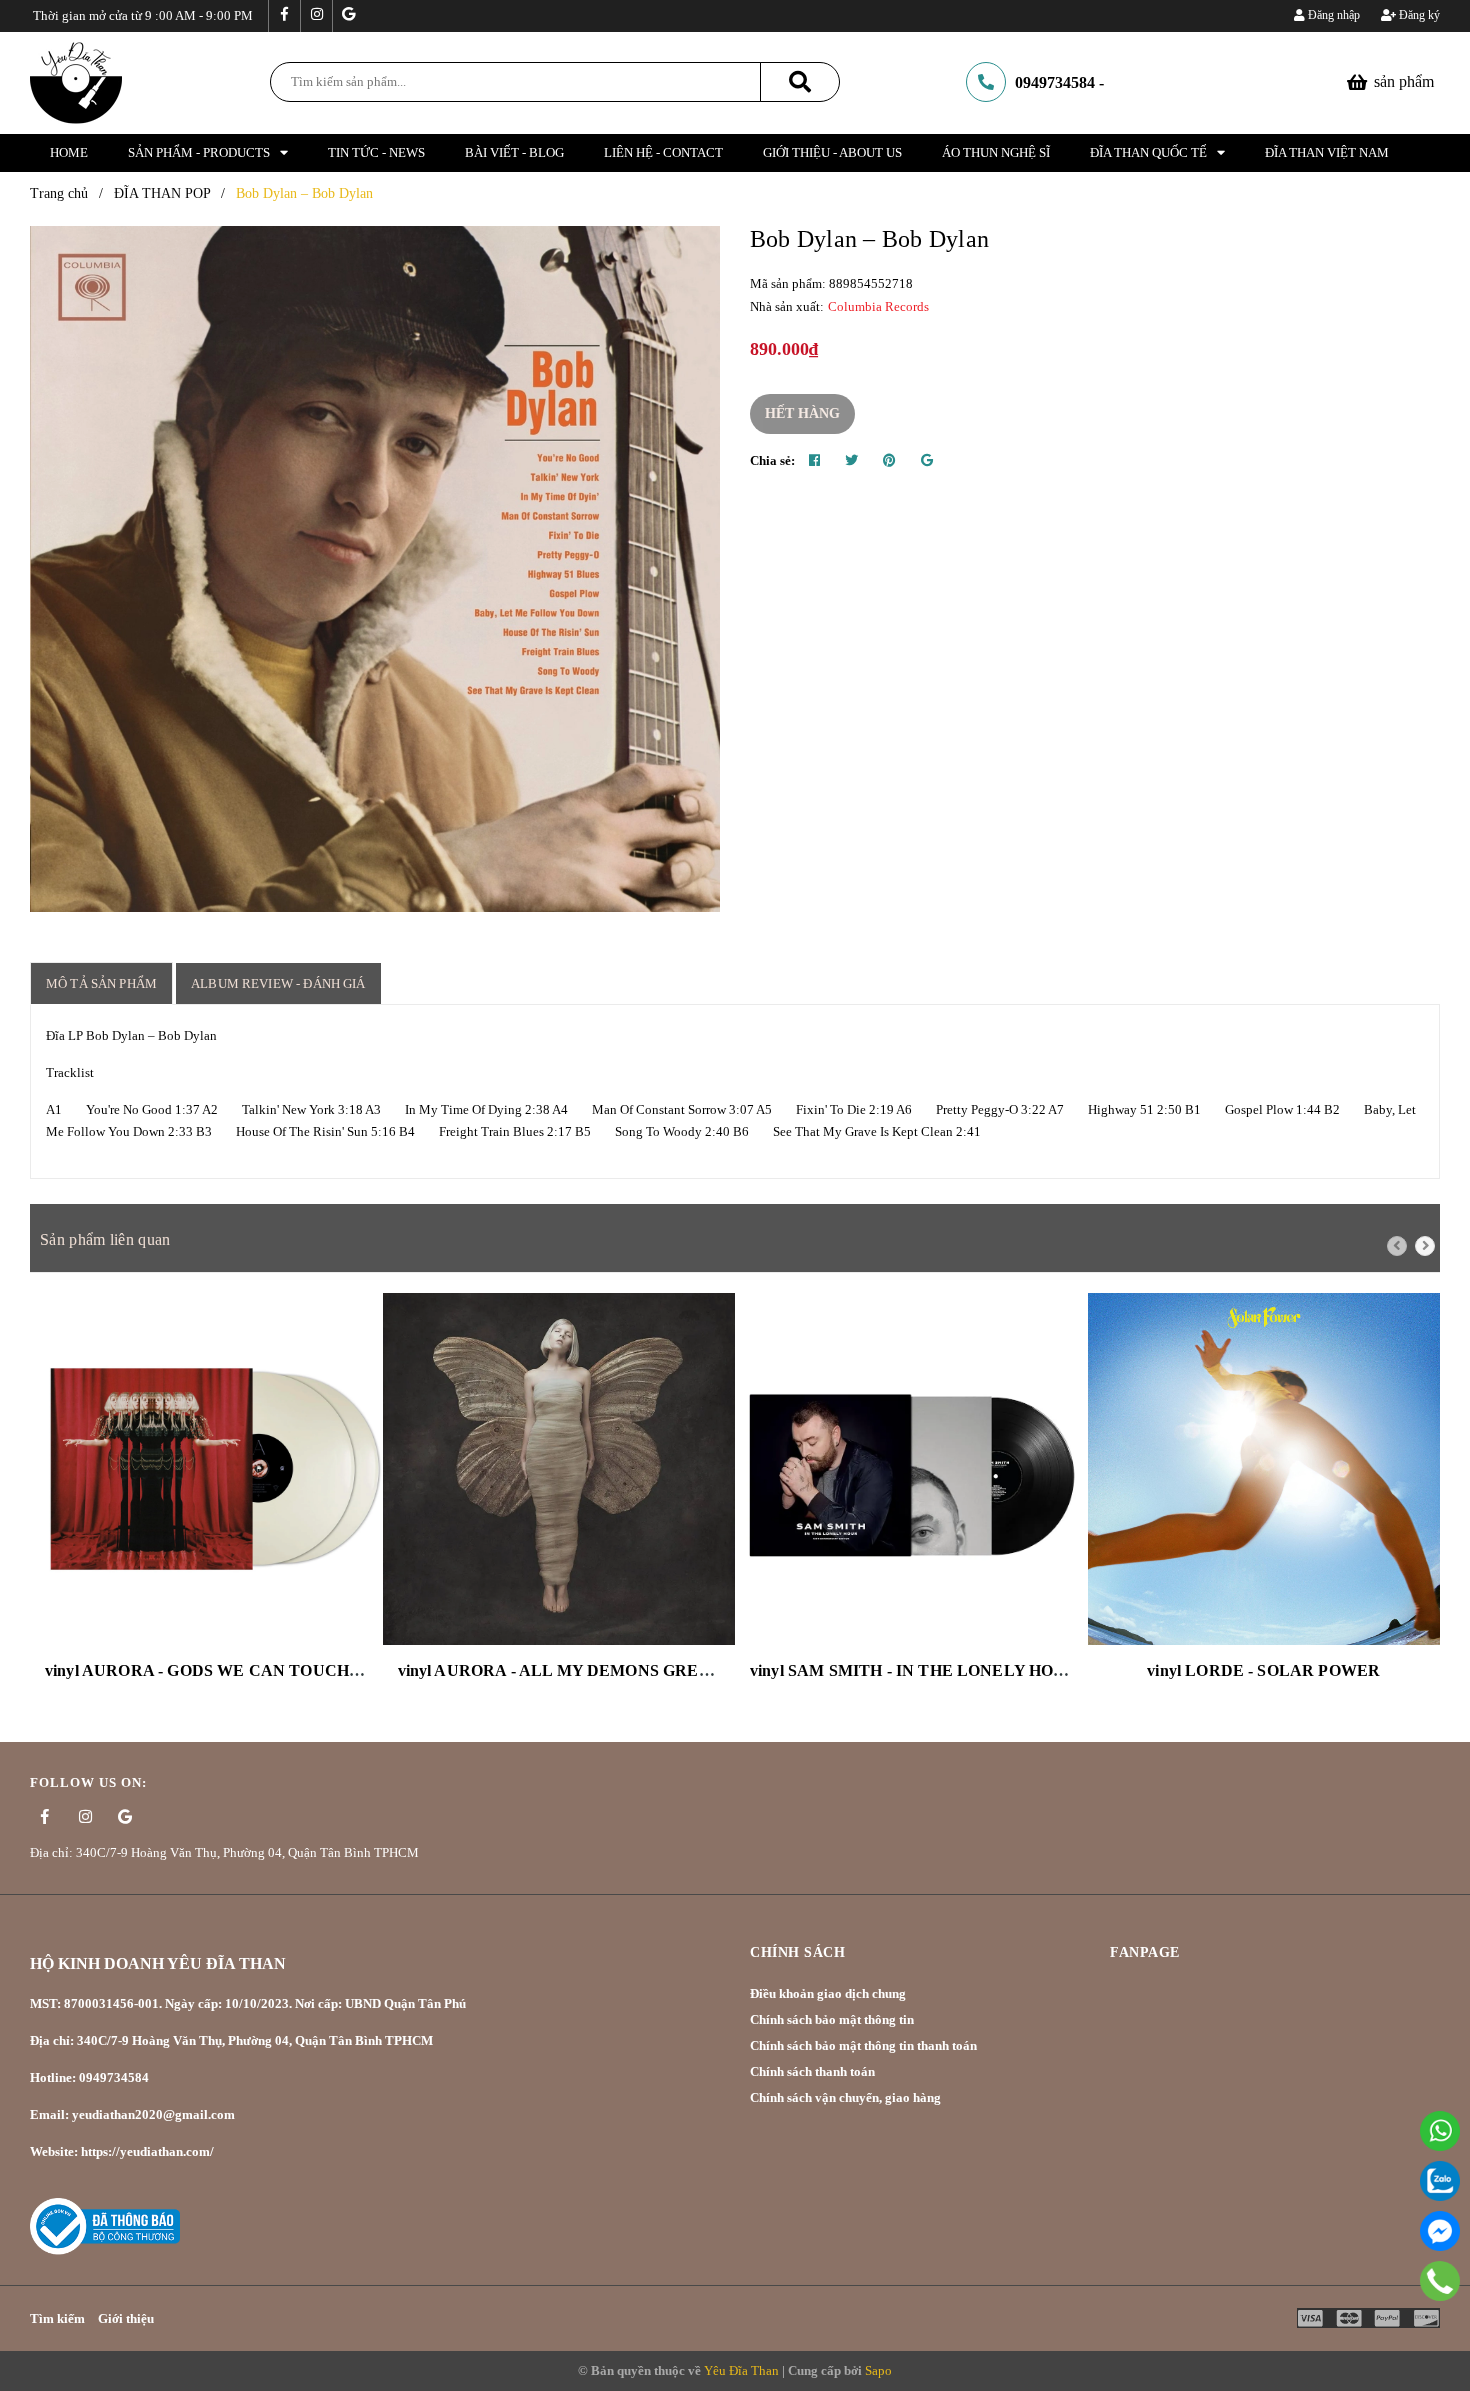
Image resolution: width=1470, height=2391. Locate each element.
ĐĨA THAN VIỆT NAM (1327, 152)
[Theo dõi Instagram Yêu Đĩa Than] (316, 16)
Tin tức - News (376, 152)
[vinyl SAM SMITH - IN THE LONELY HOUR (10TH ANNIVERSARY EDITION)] (911, 1469)
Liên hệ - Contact (663, 152)
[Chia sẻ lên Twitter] (851, 461)
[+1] (927, 461)
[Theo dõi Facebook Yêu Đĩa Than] (284, 16)
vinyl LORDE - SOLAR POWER (1263, 1670)
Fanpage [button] (1145, 1952)
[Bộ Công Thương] (105, 2224)
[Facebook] (1440, 2231)
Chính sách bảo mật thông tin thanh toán (863, 2045)
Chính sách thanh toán (812, 2071)
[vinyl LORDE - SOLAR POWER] (1264, 1469)
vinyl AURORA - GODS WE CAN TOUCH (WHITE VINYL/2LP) (278, 1670)
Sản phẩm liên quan (105, 1239)
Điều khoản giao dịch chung (828, 1993)
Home (69, 152)
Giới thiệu (126, 2318)
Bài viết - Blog (514, 152)
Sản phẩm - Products (199, 152)
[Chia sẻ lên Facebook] (814, 461)
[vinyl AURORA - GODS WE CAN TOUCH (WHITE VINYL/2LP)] (206, 1469)
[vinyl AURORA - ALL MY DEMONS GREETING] (559, 1469)
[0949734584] (1439, 2281)
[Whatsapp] (1440, 2131)
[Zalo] (1440, 2181)
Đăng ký (1418, 15)
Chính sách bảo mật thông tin (832, 2019)
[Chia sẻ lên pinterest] (889, 461)
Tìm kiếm (57, 2318)
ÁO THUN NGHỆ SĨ (996, 152)
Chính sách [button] (797, 1952)
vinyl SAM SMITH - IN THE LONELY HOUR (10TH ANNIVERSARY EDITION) (1041, 1670)
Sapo (878, 2370)
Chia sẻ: (772, 460)
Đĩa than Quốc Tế (1148, 152)
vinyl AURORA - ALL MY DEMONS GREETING (575, 1670)
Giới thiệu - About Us (832, 152)
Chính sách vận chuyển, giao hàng (845, 2097)
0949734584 (1055, 82)
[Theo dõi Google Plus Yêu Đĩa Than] (348, 16)
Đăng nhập (1332, 15)
